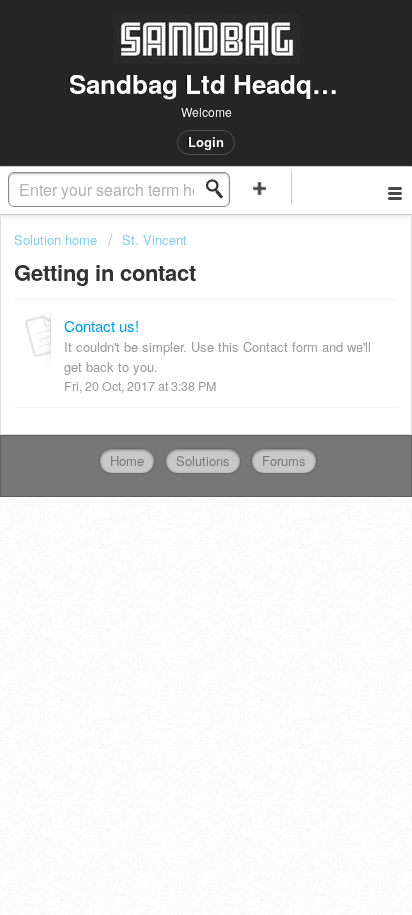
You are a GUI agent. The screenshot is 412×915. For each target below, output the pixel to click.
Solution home (57, 239)
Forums (284, 460)
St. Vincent (154, 239)
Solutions (203, 460)
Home (127, 460)
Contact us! (101, 325)
